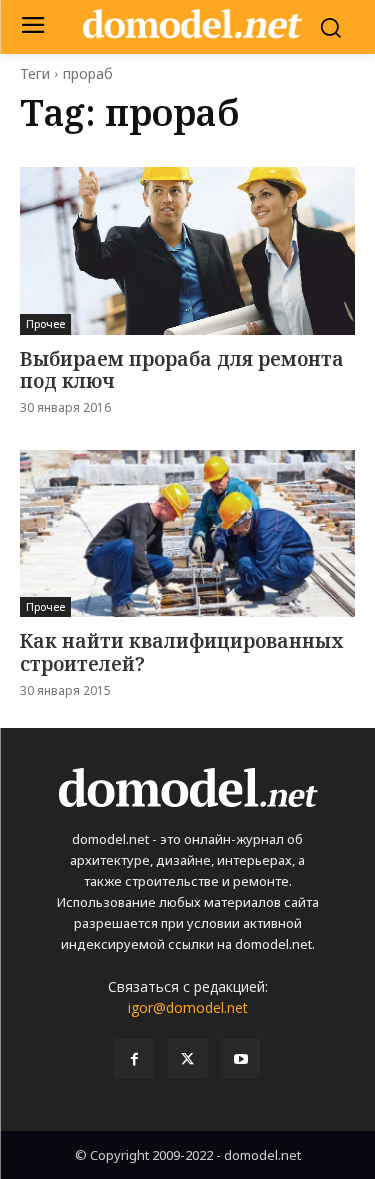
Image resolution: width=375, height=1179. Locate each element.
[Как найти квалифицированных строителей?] (187, 534)
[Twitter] (187, 1058)
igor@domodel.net (188, 1007)
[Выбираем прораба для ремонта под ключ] (187, 251)
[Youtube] (240, 1058)
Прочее (45, 323)
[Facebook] (134, 1058)
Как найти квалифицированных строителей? (181, 652)
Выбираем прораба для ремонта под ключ (182, 370)
